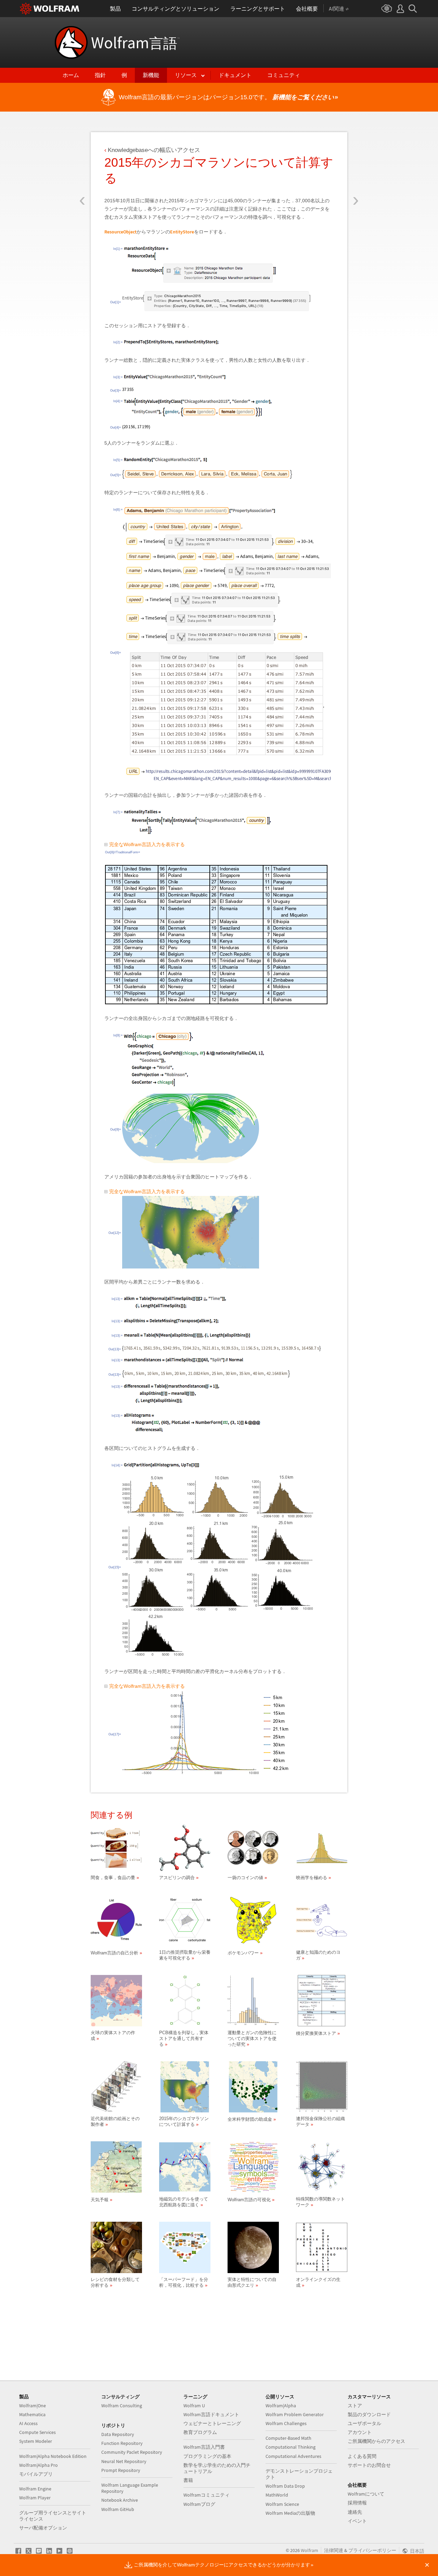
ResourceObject (120, 232)
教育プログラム (200, 2432)
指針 (100, 75)
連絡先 (355, 2512)
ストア (355, 2406)
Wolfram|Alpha (281, 2406)
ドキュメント (235, 75)
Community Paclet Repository (132, 2452)
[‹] (82, 160)
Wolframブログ (199, 2504)
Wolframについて (366, 2494)
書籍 (188, 2480)
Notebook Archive (120, 2500)
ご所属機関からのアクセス (376, 2441)
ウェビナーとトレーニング (212, 2423)
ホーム (71, 75)
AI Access (28, 2423)
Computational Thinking (291, 2447)
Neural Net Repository (124, 2461)
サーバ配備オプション (43, 2528)
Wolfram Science (282, 2504)
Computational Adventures (293, 2456)
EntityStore (182, 232)
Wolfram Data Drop (285, 2486)
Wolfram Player (35, 2498)
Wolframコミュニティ (207, 2495)
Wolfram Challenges (286, 2423)
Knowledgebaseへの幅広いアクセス (154, 150)
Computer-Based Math (288, 2438)
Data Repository (118, 2434)
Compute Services (37, 2432)
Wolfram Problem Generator (295, 2414)
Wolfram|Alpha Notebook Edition (53, 2456)
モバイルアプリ (36, 2474)
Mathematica (32, 2414)
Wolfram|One (33, 2406)
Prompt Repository (121, 2470)
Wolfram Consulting (122, 2406)
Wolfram (135, 42)
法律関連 (334, 2550)
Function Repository (122, 2443)
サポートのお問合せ (369, 2465)
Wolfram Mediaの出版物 (290, 2513)
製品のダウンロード (369, 2414)
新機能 (151, 75)
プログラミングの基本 (207, 2456)
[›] (356, 160)
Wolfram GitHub (118, 2509)
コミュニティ (284, 75)
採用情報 (357, 2503)
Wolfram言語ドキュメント (211, 2414)
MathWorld (277, 2495)
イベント (357, 2521)
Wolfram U (194, 2406)
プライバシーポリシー (372, 2550)
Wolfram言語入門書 (204, 2447)
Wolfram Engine (35, 2489)
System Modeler (36, 2441)
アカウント (360, 2432)
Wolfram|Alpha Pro (38, 2465)
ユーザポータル (364, 2423)
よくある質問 (362, 2456)
